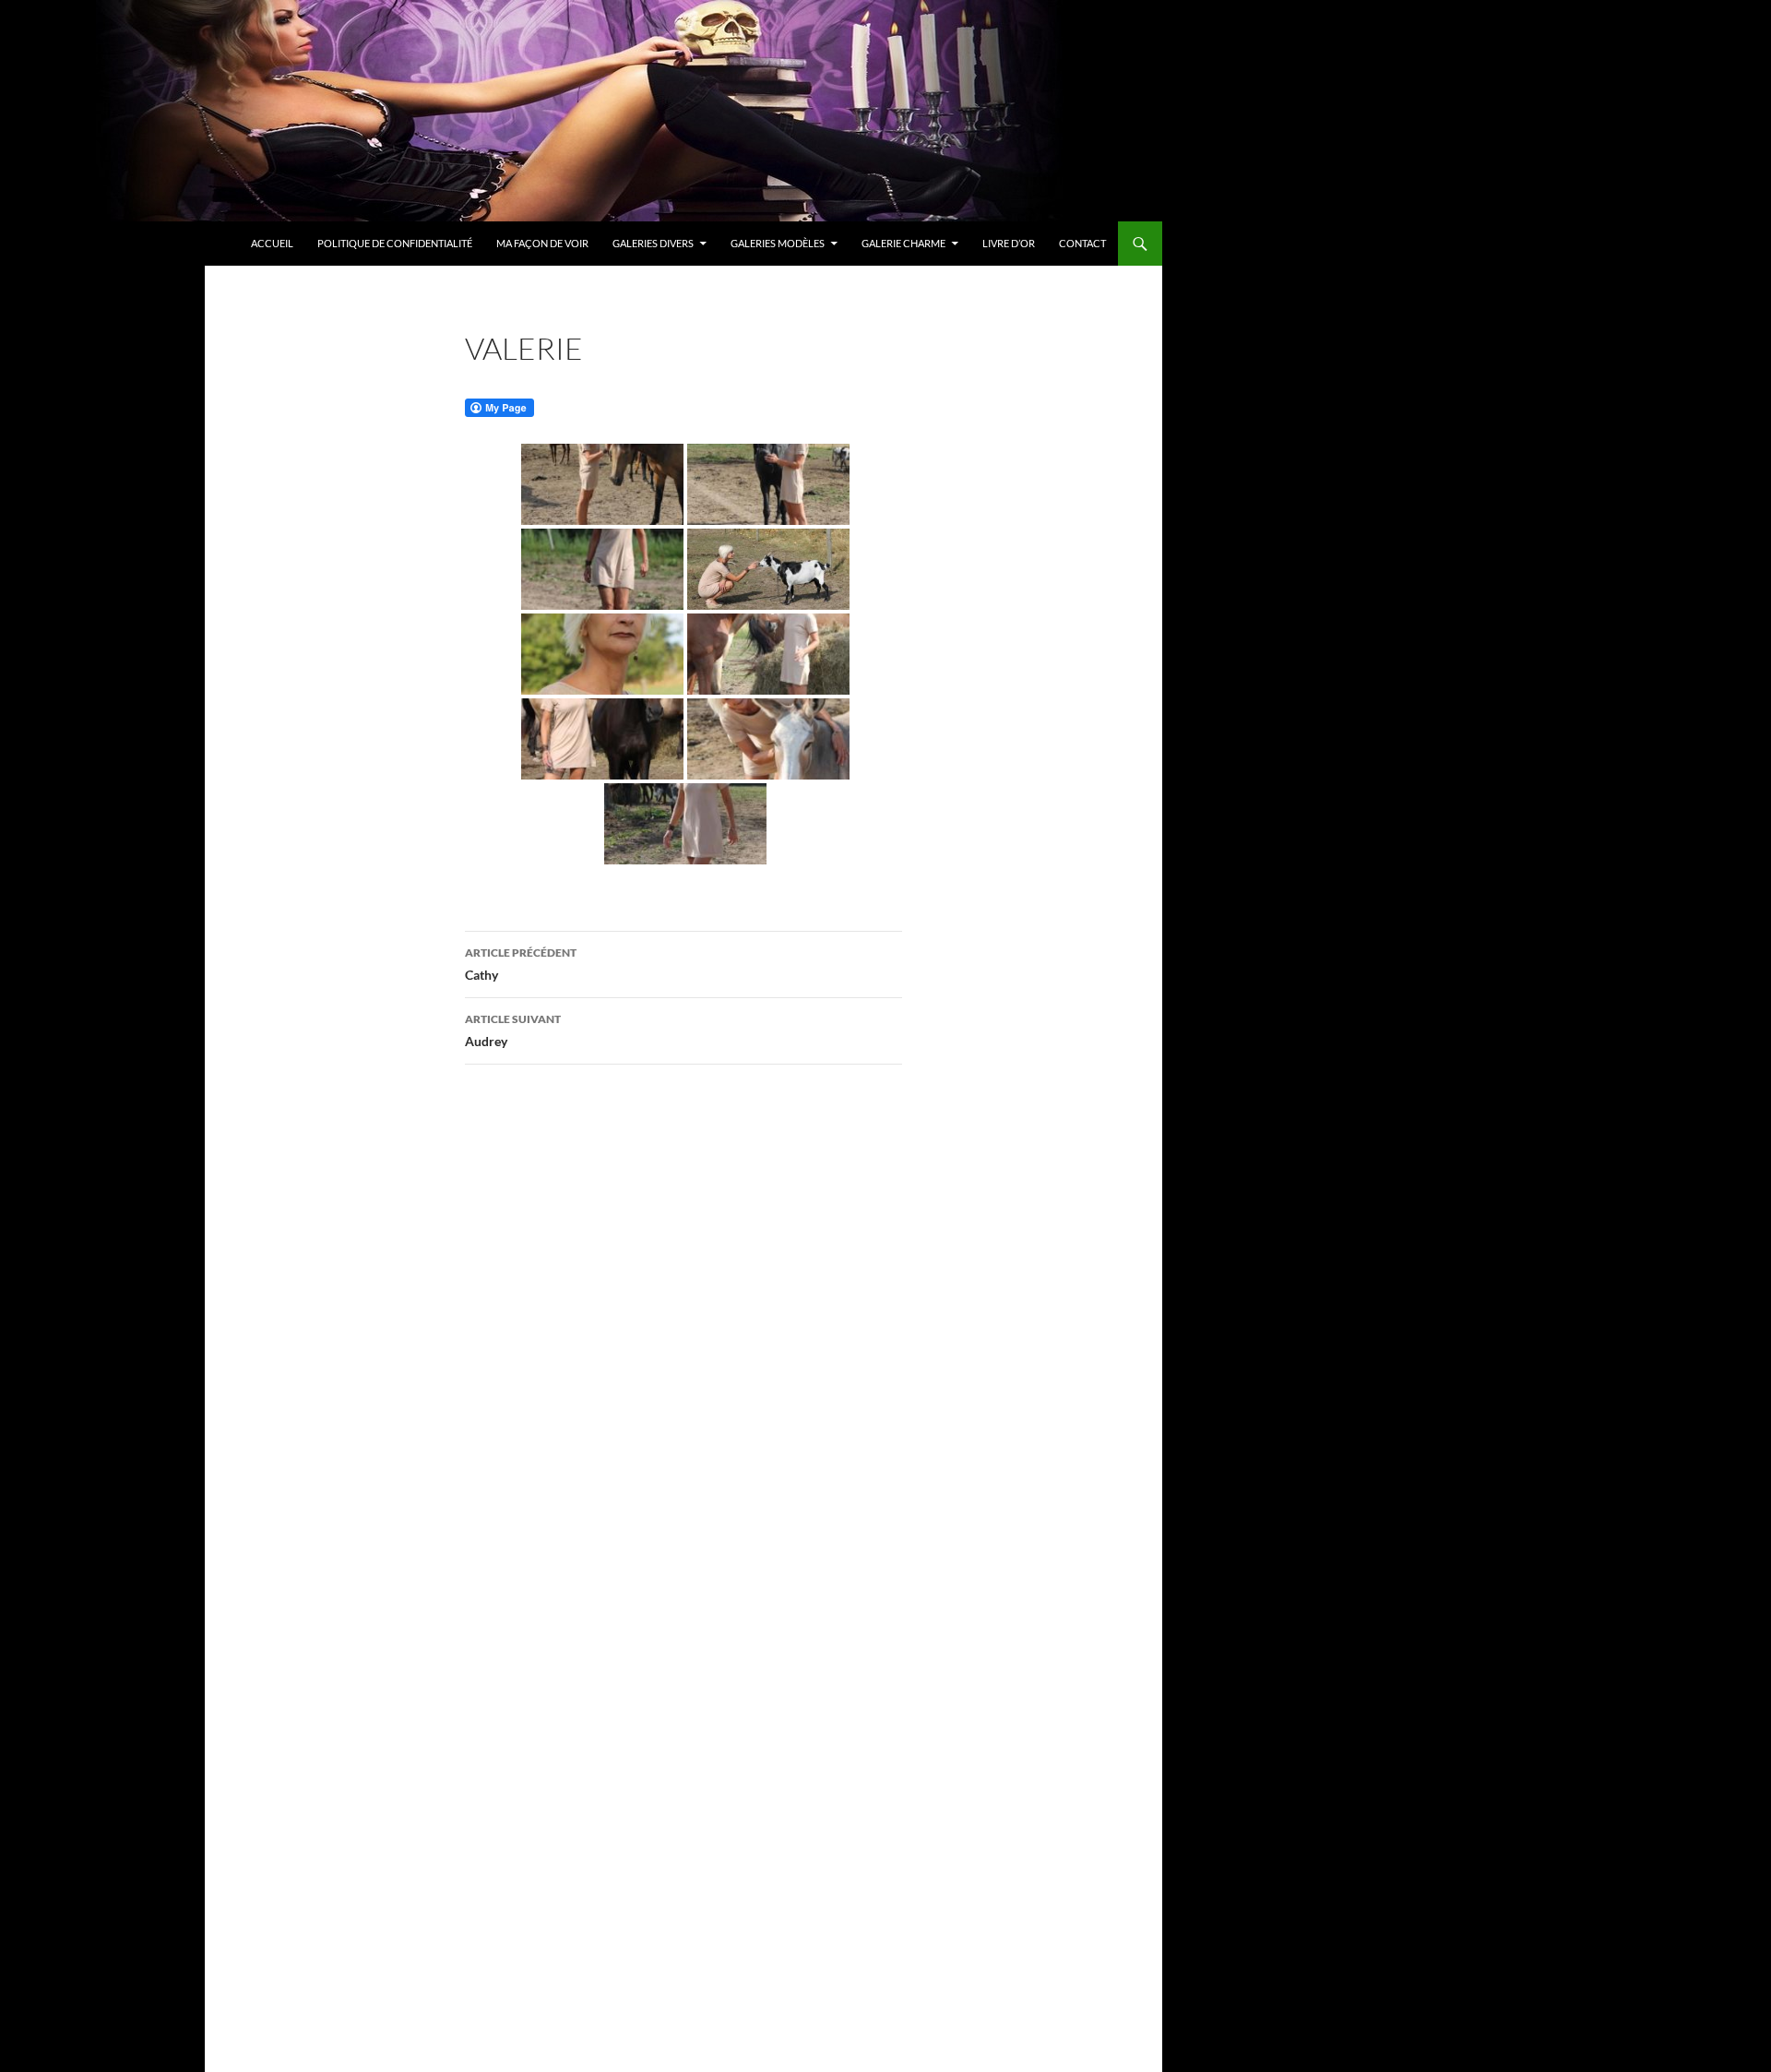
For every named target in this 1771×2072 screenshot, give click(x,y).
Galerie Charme (903, 243)
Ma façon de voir (542, 243)
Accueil (272, 243)
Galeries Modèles (778, 243)
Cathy (521, 964)
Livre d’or (1009, 243)
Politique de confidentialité (395, 243)
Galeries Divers (653, 243)
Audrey (513, 1030)
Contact (1082, 243)
